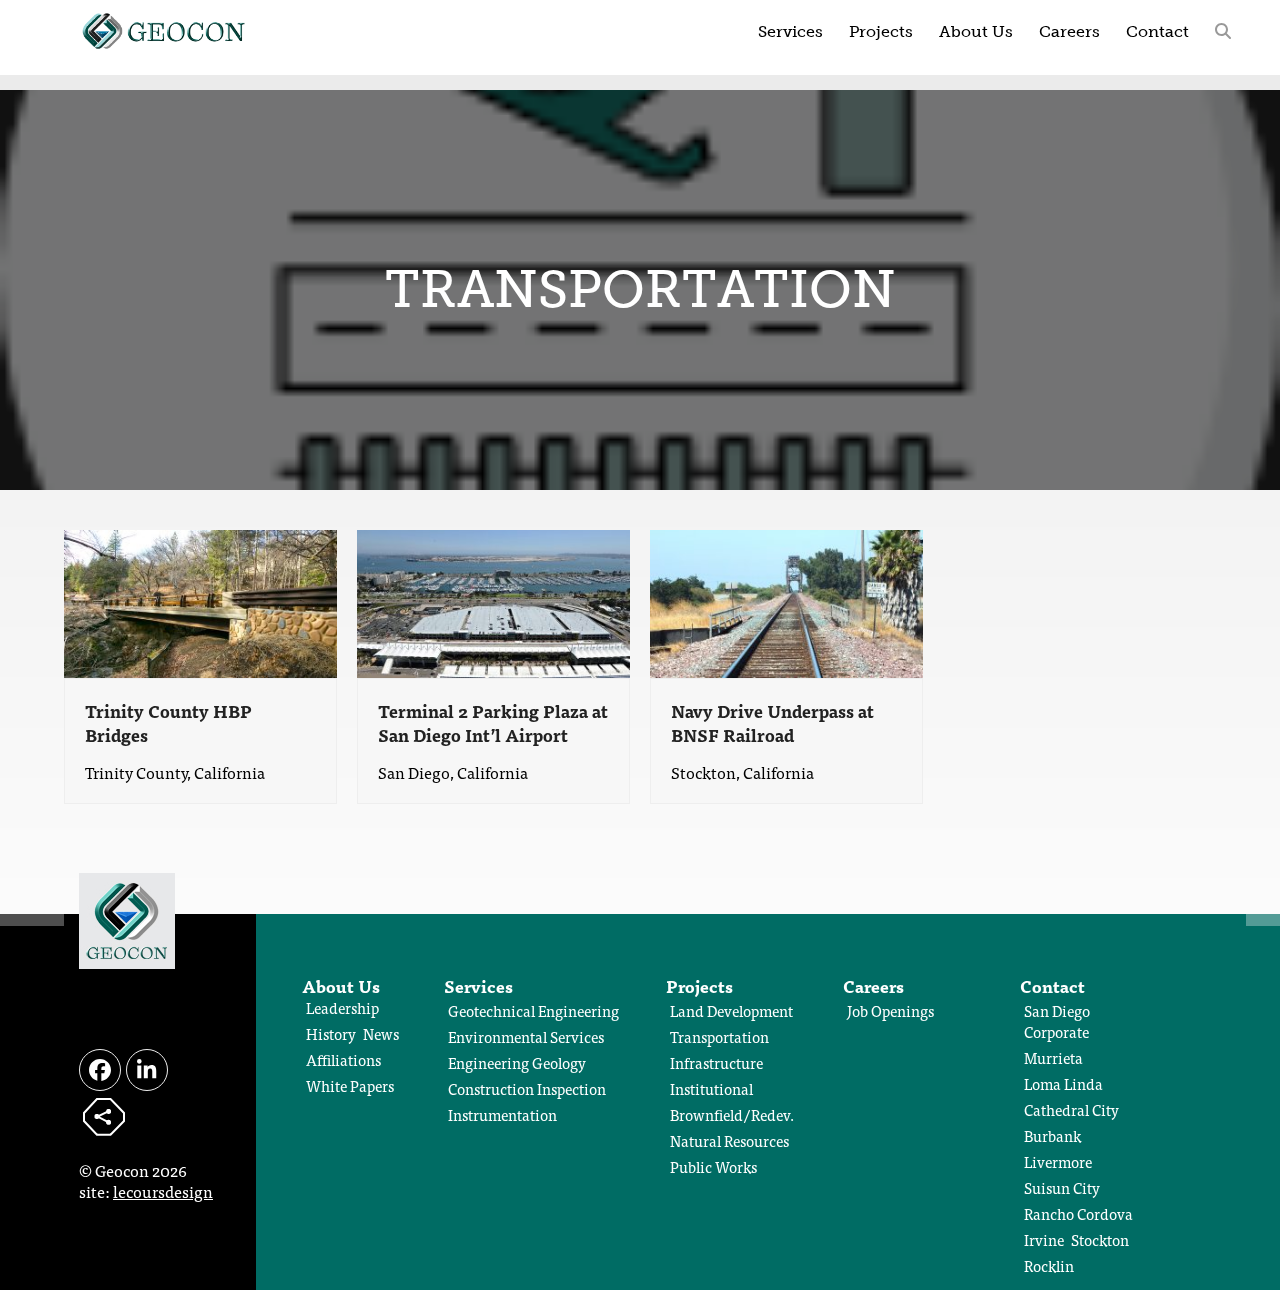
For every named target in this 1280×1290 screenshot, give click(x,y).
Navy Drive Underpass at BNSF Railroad (772, 722)
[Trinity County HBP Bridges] (200, 601)
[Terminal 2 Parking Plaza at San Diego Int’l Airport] (493, 601)
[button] (1223, 30)
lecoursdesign (163, 1191)
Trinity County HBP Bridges (168, 722)
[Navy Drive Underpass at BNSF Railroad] (786, 601)
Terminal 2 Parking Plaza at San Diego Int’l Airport (493, 722)
